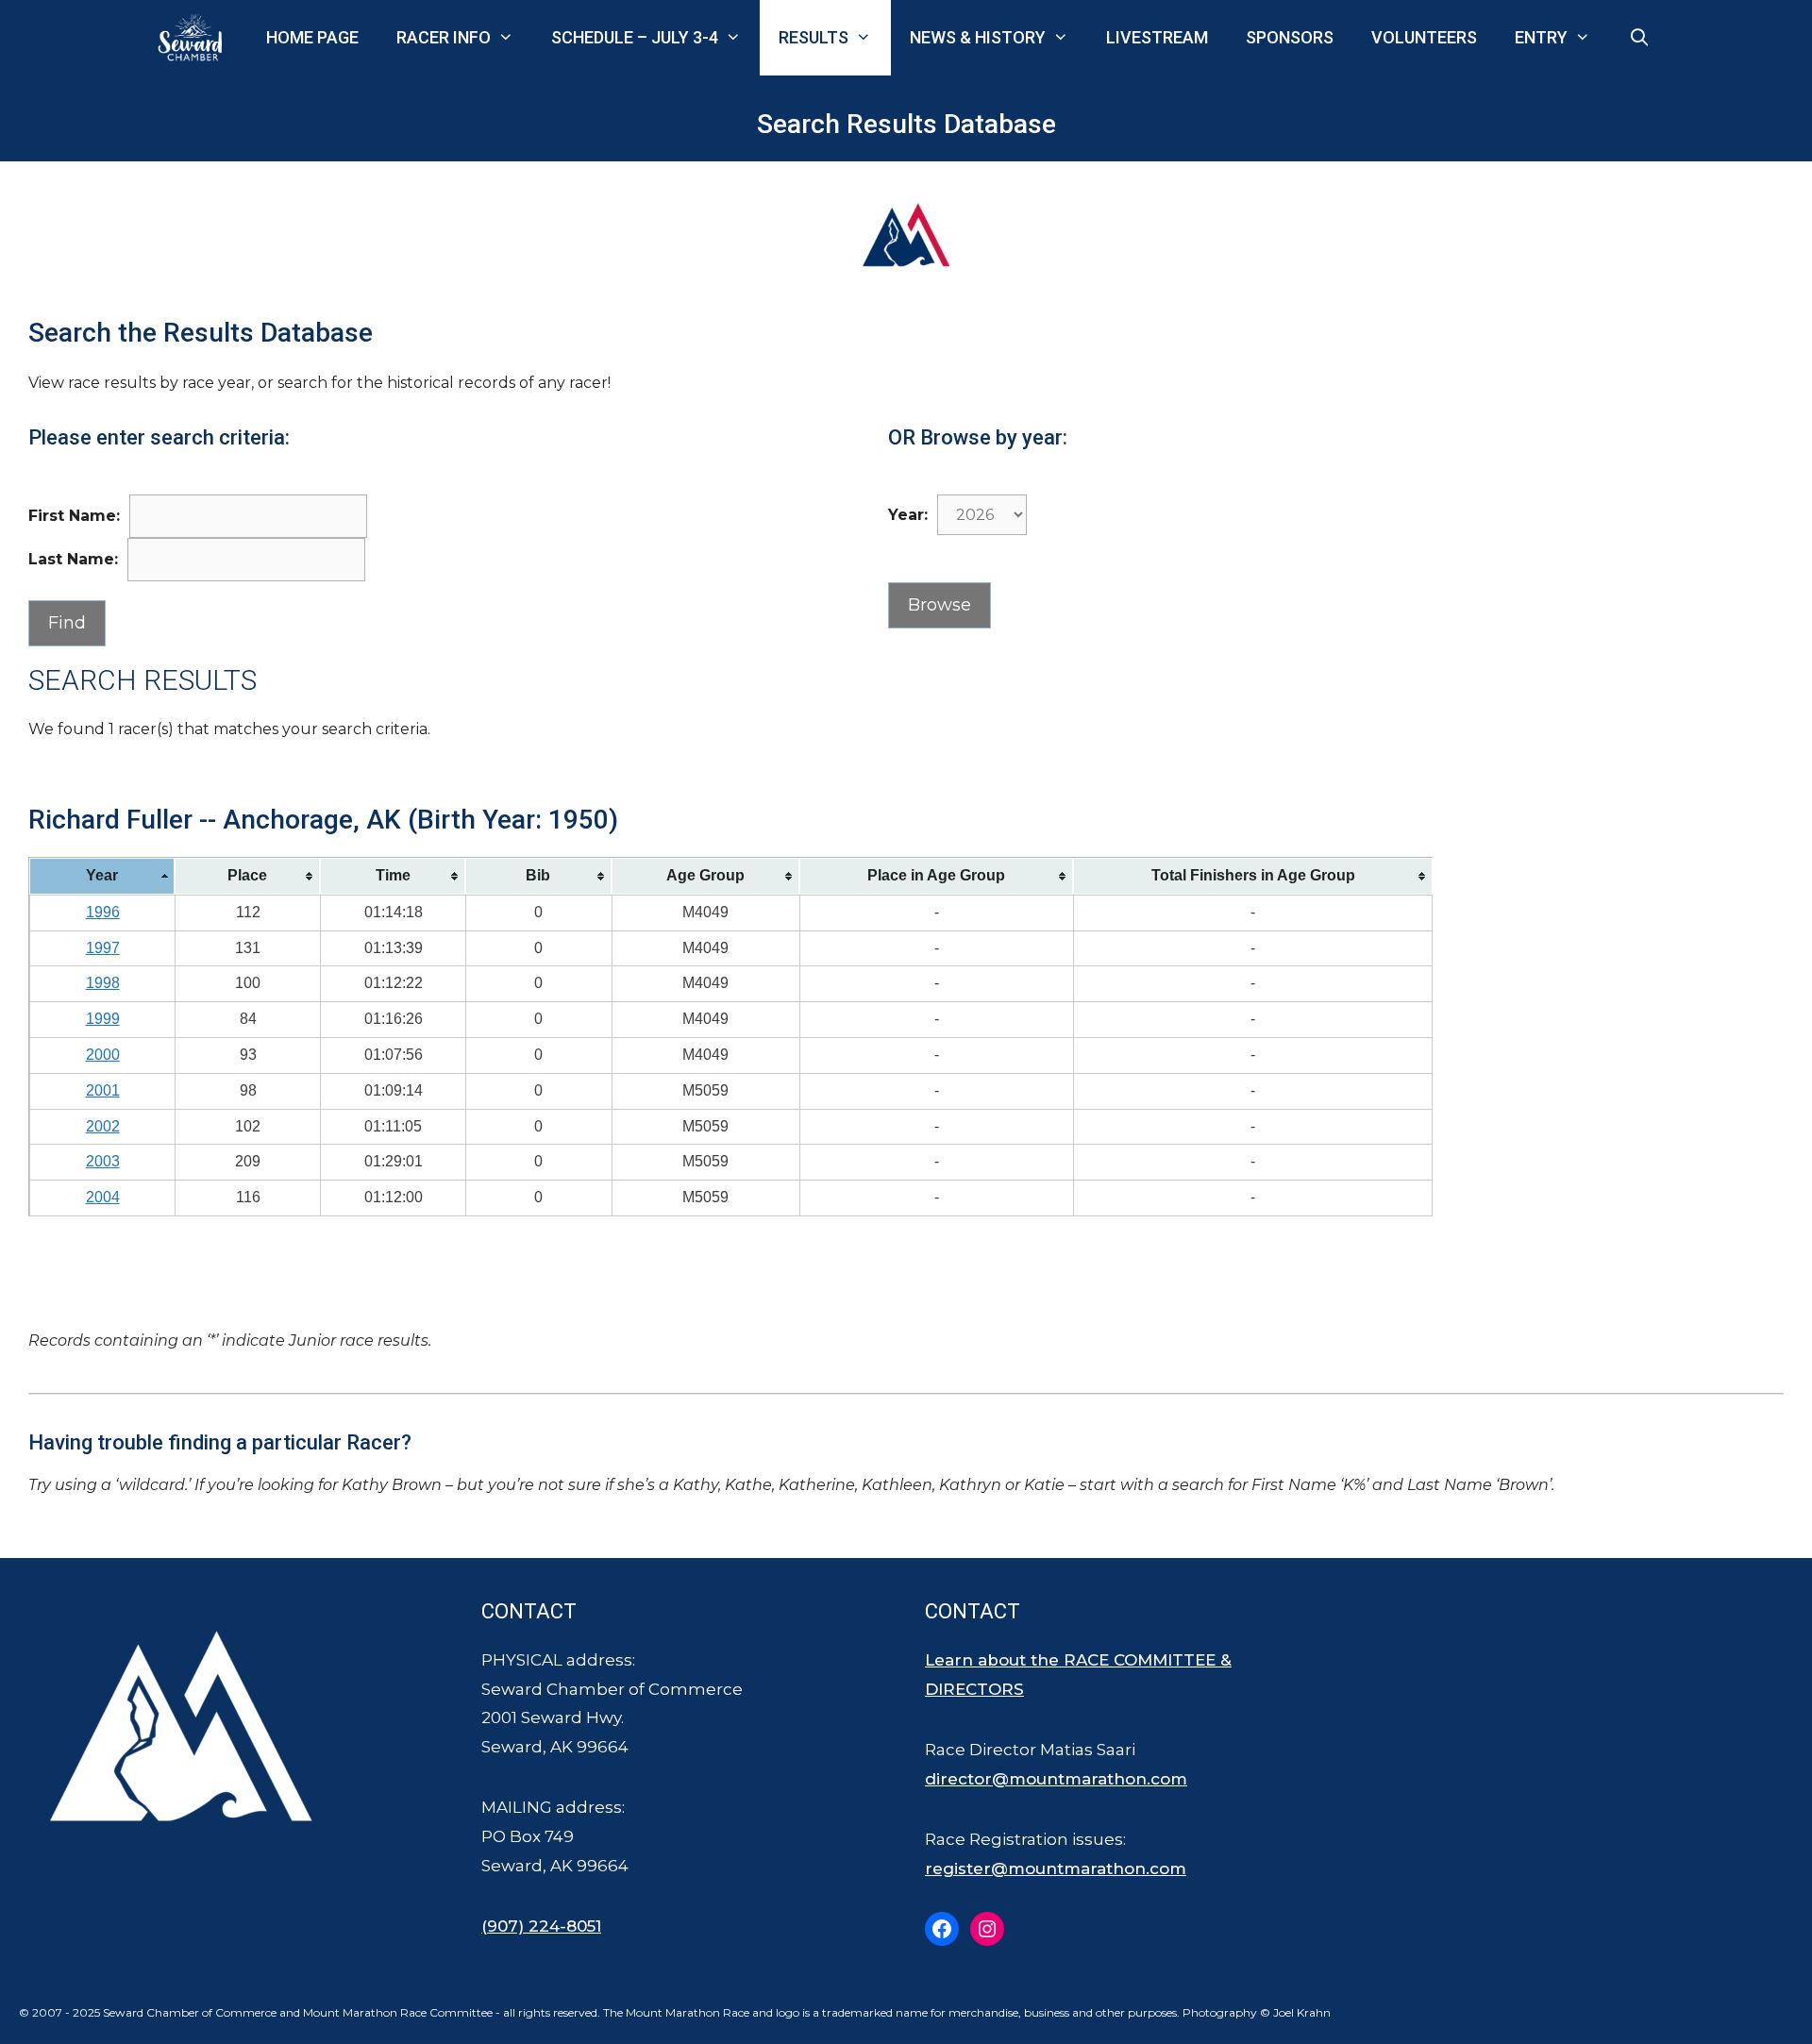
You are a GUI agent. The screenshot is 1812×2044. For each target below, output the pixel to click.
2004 (103, 1197)
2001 (103, 1090)
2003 (103, 1161)
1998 (103, 983)
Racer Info (444, 37)
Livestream (1157, 37)
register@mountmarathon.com (1056, 1868)
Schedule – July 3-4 (635, 37)
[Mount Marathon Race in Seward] (194, 38)
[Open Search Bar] (1640, 38)
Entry (1541, 37)
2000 (103, 1055)
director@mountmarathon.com (1056, 1779)
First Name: (74, 516)
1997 (103, 948)
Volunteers (1424, 37)
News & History (978, 37)
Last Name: (73, 559)
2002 (103, 1126)
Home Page (312, 37)
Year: (908, 515)
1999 (103, 1019)
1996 (103, 912)
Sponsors (1290, 37)
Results (814, 37)
